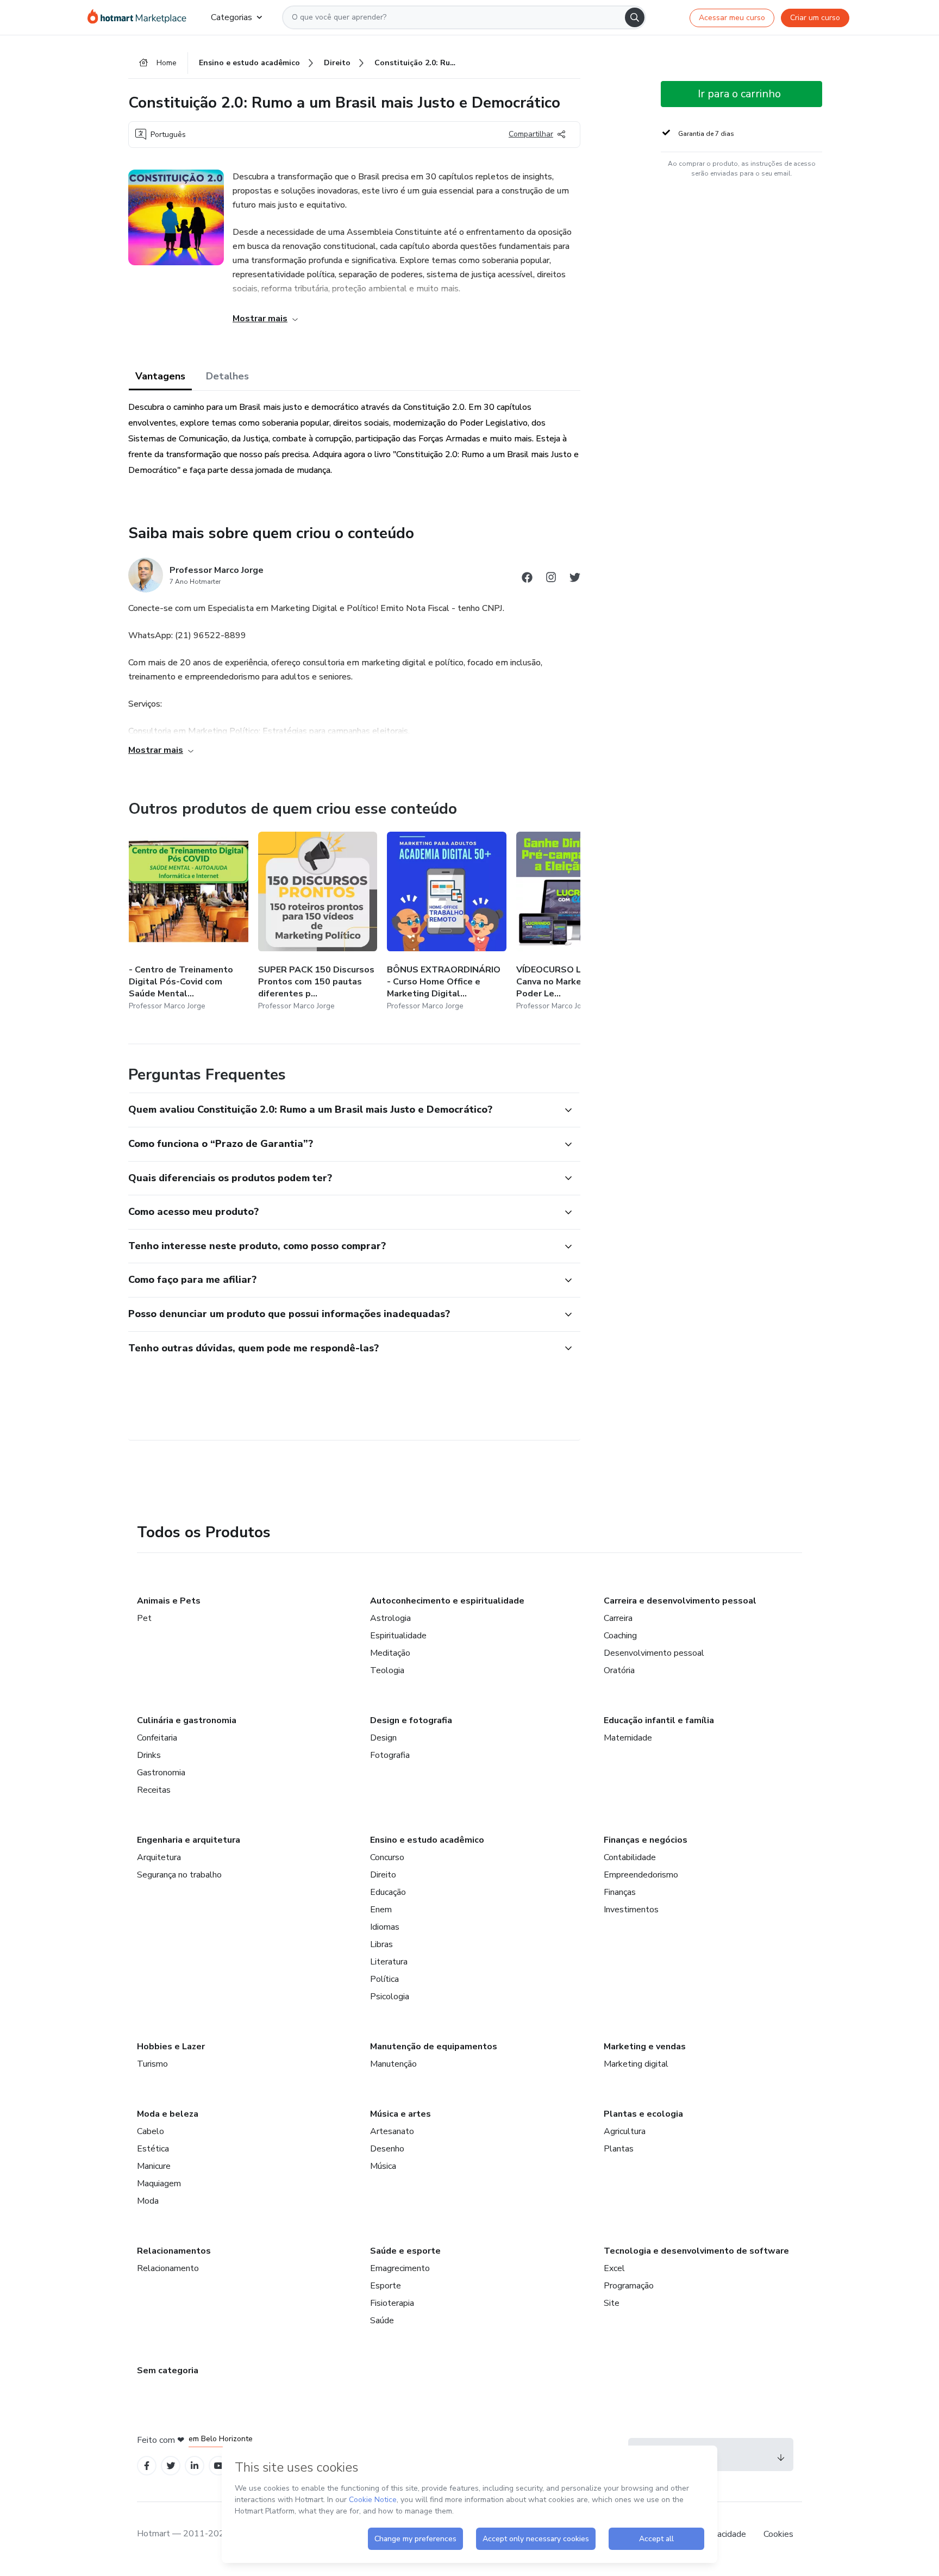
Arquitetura (159, 1857)
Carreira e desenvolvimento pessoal (680, 1601)
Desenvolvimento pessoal (654, 1653)
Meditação (390, 1653)
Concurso (387, 1857)
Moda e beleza (168, 2114)
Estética (153, 2149)
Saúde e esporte (405, 2251)
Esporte (386, 2286)
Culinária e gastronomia (187, 1720)
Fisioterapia (392, 2303)
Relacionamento (168, 2268)
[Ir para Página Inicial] (140, 17)
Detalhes (227, 376)
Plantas (619, 2149)
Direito (383, 1875)
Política (384, 1979)
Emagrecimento (400, 2268)
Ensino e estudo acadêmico (427, 1840)
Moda (148, 2201)
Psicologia (390, 1997)
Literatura (389, 1962)
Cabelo (151, 2131)
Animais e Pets (169, 1601)
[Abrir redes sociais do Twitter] (575, 579)
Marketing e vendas (645, 2047)
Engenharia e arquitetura (189, 1840)
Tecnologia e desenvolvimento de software (696, 2251)
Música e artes (400, 2114)
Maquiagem (159, 2184)
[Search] (635, 17)
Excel (614, 2268)
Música (383, 2166)
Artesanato (392, 2131)
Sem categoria (168, 2371)
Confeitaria (157, 1738)
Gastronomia (161, 1773)
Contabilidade (630, 1857)
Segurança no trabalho (179, 1875)
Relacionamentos (174, 2251)
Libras (381, 1944)
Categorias (231, 17)
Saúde (382, 2321)
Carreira (618, 1618)
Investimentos (631, 1910)
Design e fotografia (411, 1720)
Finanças (620, 1892)
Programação (629, 2286)
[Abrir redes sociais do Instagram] (551, 579)
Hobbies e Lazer (171, 2047)
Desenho (387, 2149)
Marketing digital (636, 2064)
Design (383, 1738)
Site (612, 2303)
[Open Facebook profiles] (147, 2466)
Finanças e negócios (646, 1840)
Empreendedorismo (641, 1875)
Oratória (619, 1670)
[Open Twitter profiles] (171, 2466)
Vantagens (160, 376)
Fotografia (390, 1755)
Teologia (387, 1670)
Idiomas (385, 1927)
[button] (342, 1110)
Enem (381, 1910)
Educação (388, 1892)
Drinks (149, 1755)
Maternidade (628, 1738)
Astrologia (390, 1618)
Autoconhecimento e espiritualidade (447, 1601)
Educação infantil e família (659, 1720)
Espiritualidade (398, 1636)
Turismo (152, 2064)
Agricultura (625, 2131)
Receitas (154, 1790)
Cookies (778, 2534)
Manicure (154, 2166)
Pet (144, 1618)
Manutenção (393, 2064)
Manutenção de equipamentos (434, 2047)
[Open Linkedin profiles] (195, 2466)
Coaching (620, 1636)
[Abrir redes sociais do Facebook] (527, 579)
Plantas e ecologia (643, 2114)
